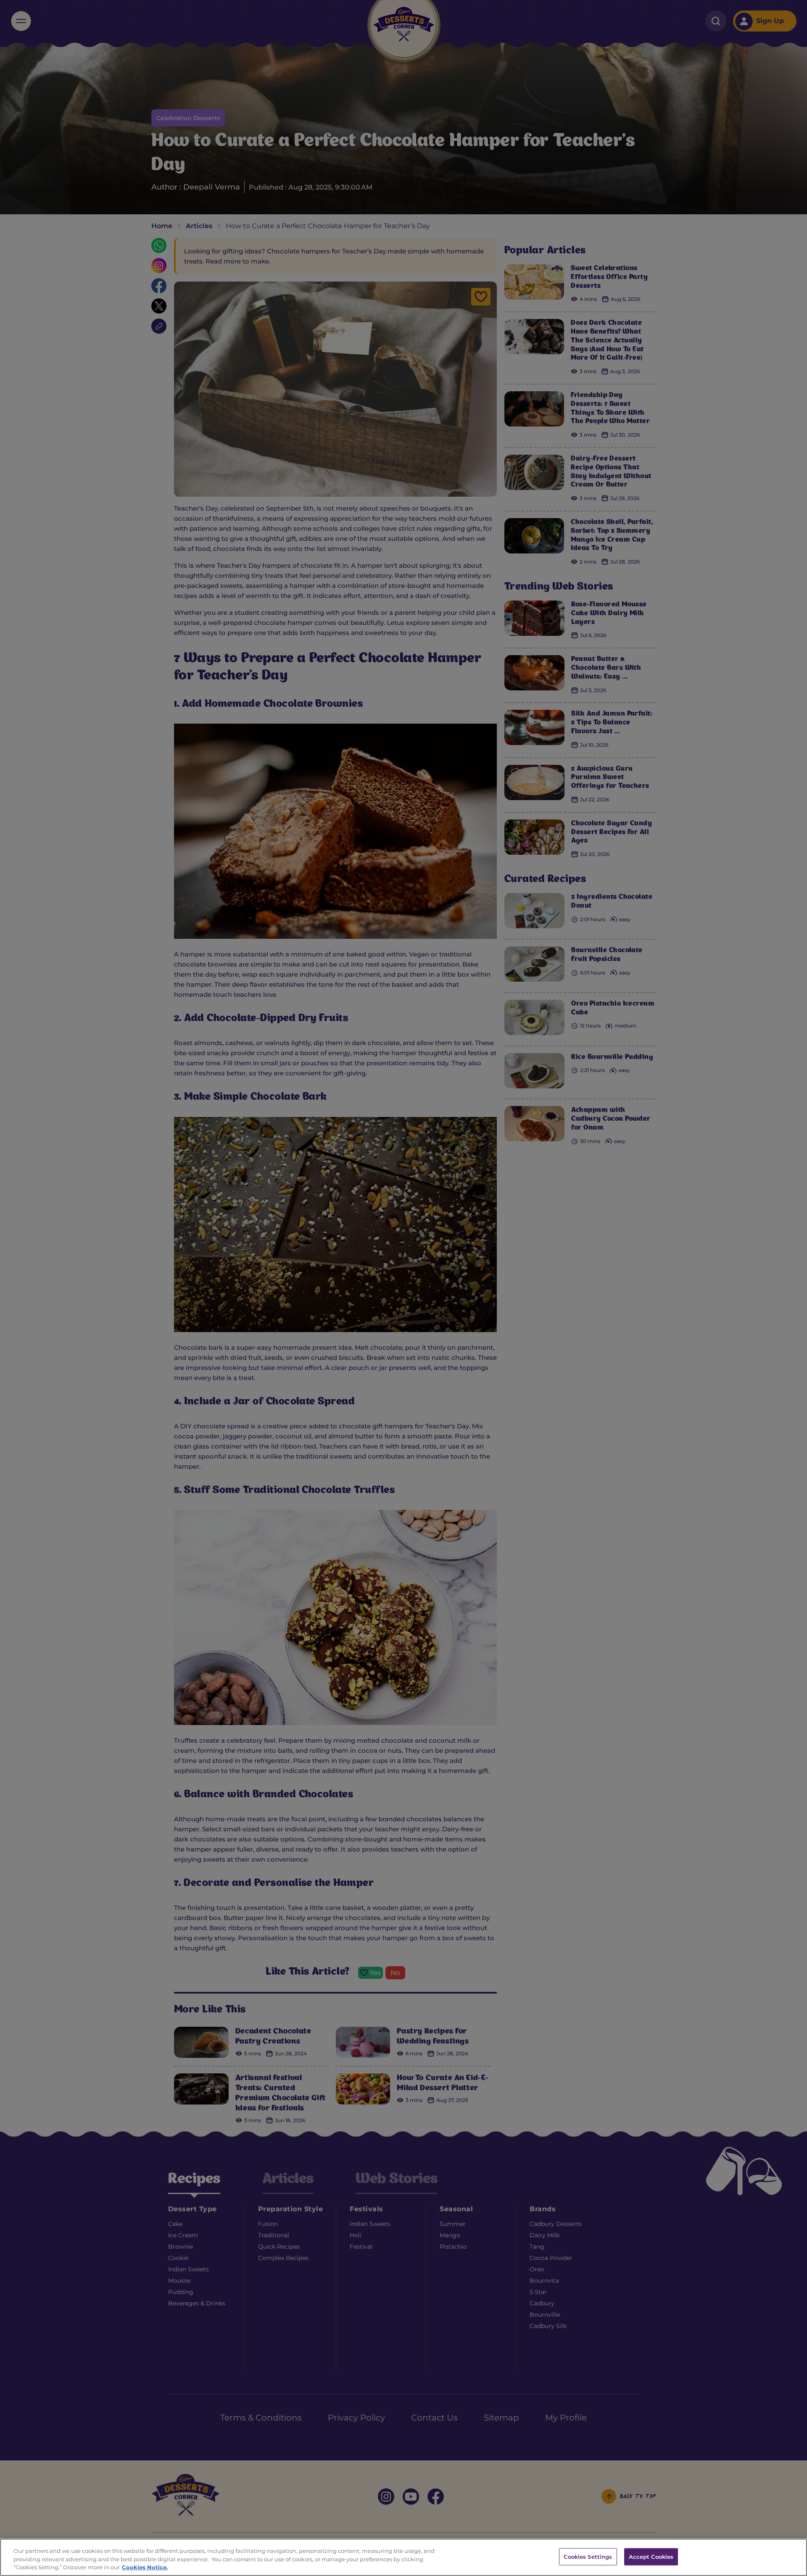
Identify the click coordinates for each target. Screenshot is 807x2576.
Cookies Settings (588, 2556)
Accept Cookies (651, 2556)
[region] (403, 2557)
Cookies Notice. (145, 2567)
